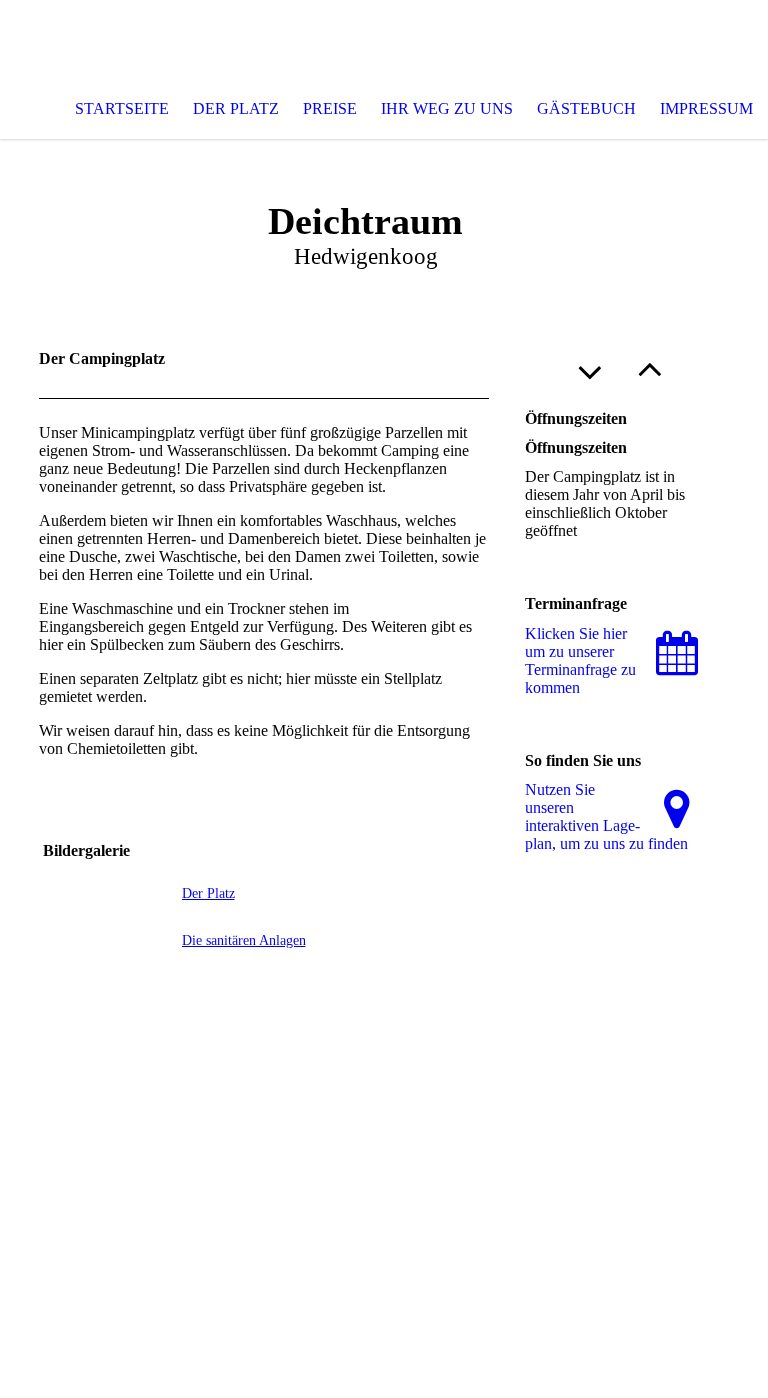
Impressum (706, 108)
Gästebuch (586, 108)
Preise (330, 108)
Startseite (122, 108)
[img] (384, 40)
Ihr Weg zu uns (447, 108)
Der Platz (236, 108)
